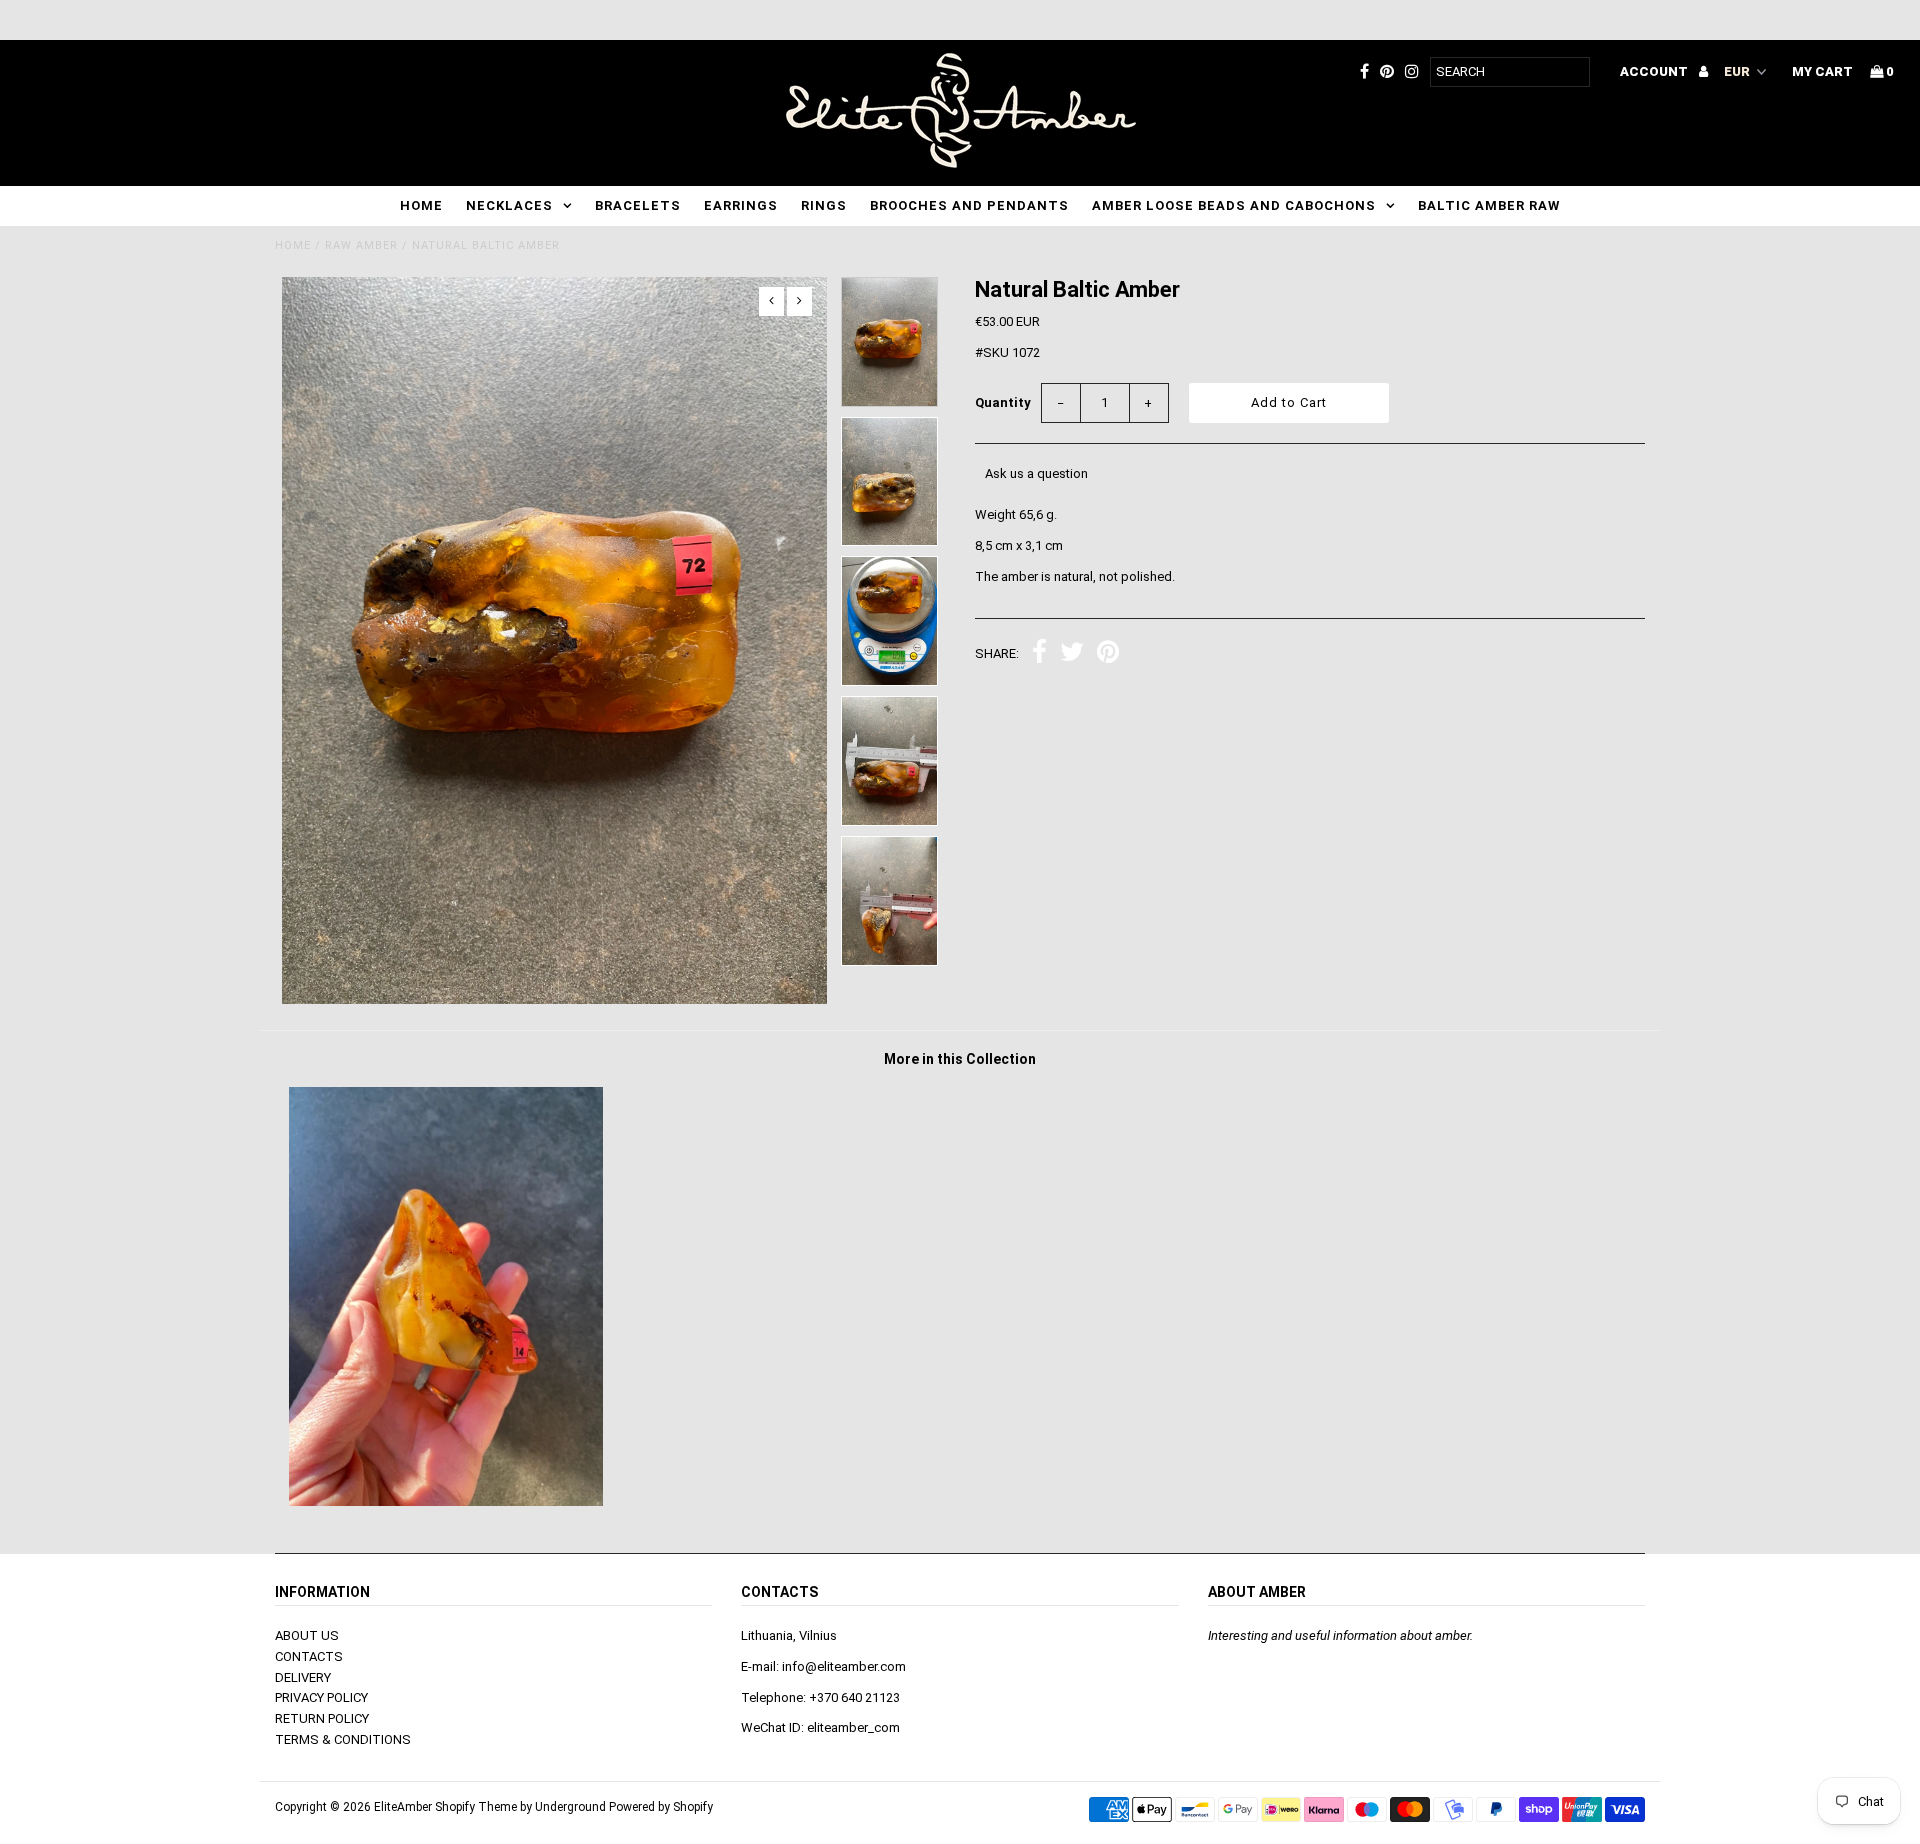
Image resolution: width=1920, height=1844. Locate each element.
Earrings (741, 205)
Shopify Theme (476, 1807)
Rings (824, 205)
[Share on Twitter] (1072, 654)
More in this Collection (960, 1059)
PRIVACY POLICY (321, 1697)
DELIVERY (303, 1677)
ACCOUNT (1655, 71)
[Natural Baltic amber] (446, 1501)
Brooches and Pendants (969, 205)
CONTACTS (309, 1656)
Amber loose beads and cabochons (1234, 205)
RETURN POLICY (322, 1718)
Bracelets (638, 205)
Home (421, 205)
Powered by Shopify (661, 1807)
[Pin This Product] (1108, 654)
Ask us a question (1036, 473)
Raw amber (361, 245)
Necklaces (509, 205)
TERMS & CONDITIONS (343, 1739)
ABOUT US (307, 1635)
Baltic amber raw (1489, 205)
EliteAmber (403, 1807)
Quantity (1003, 402)
